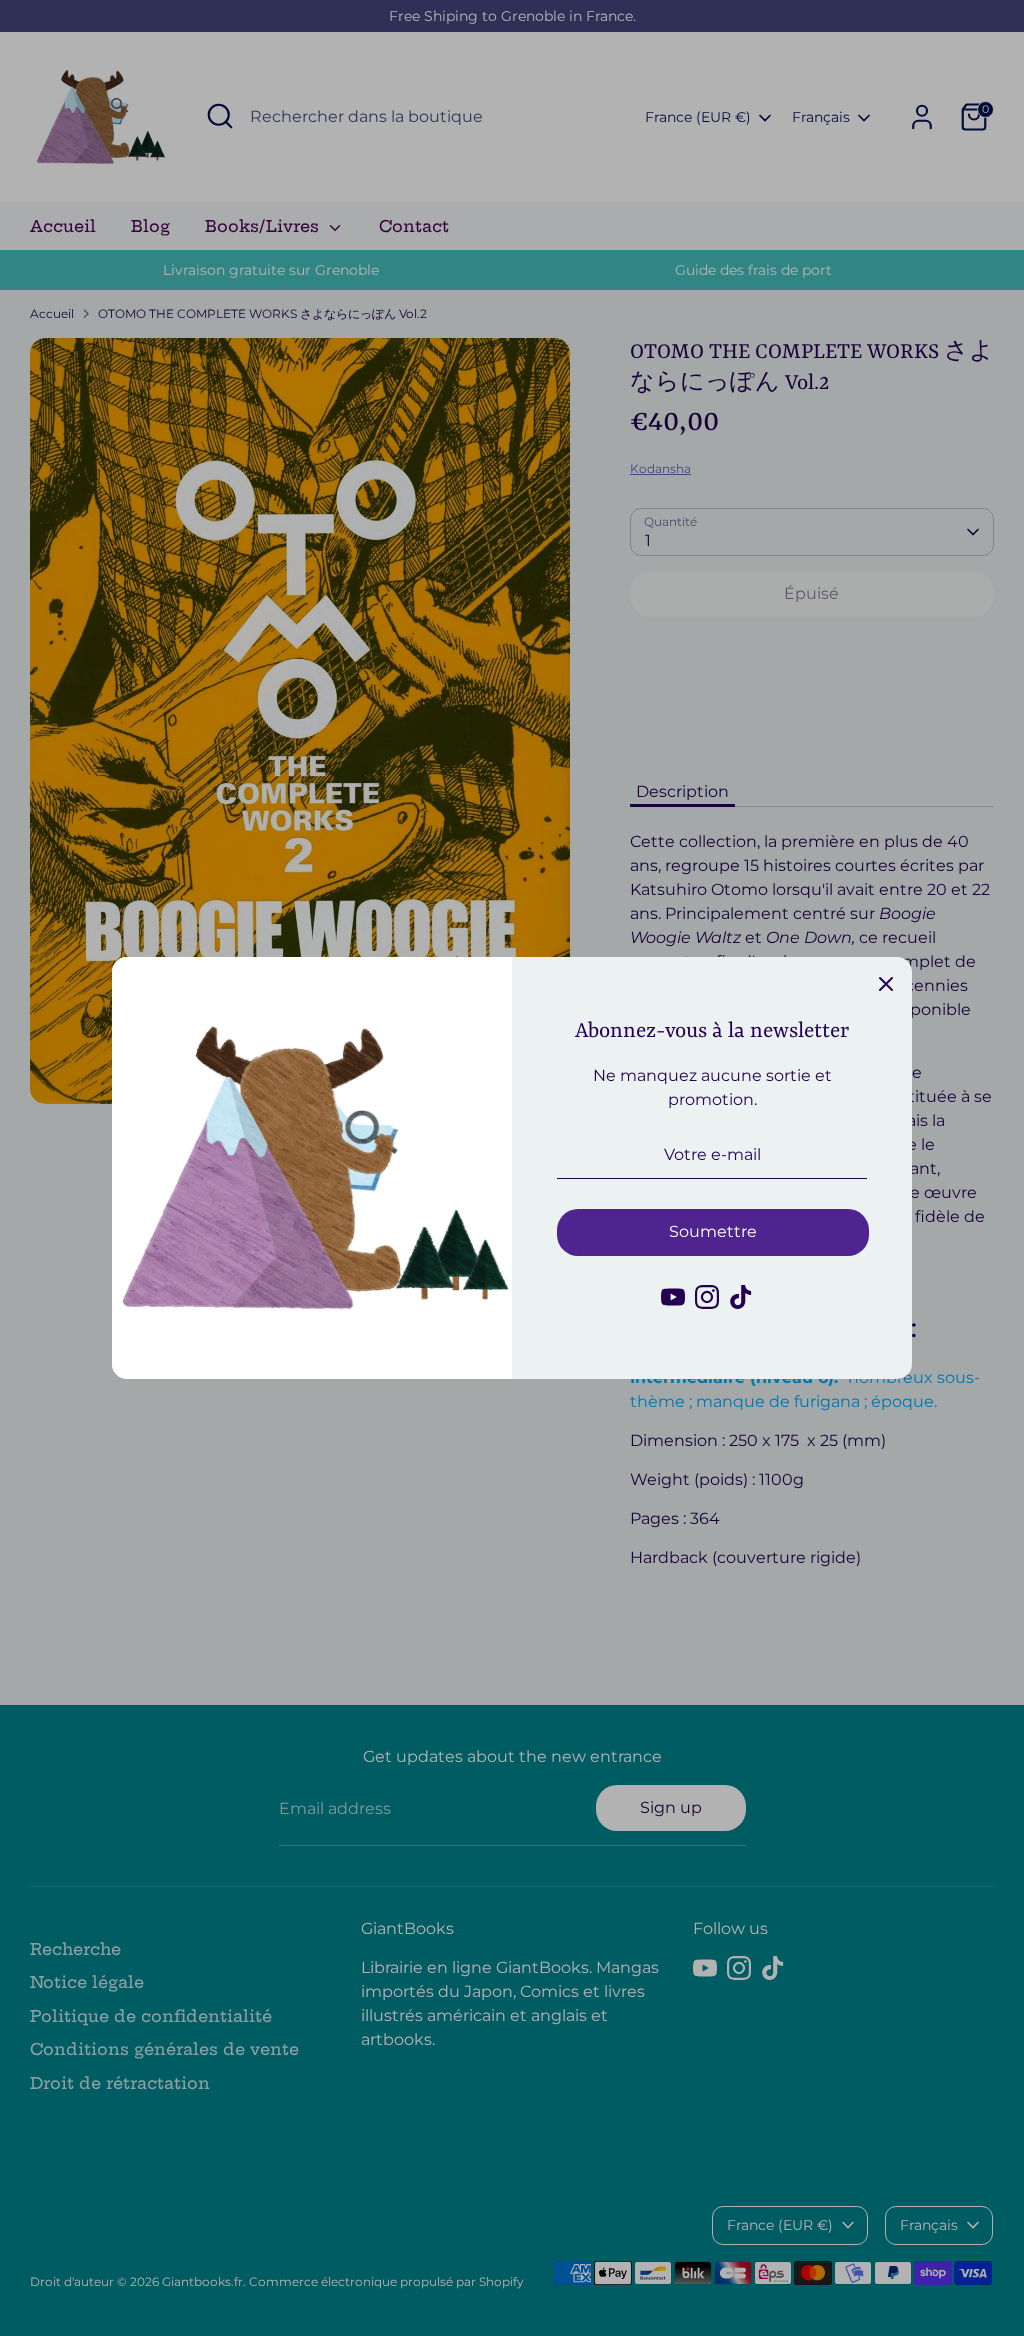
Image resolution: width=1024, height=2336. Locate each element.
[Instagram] (707, 1297)
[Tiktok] (741, 1297)
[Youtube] (673, 1297)
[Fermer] (886, 983)
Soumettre (713, 1231)
